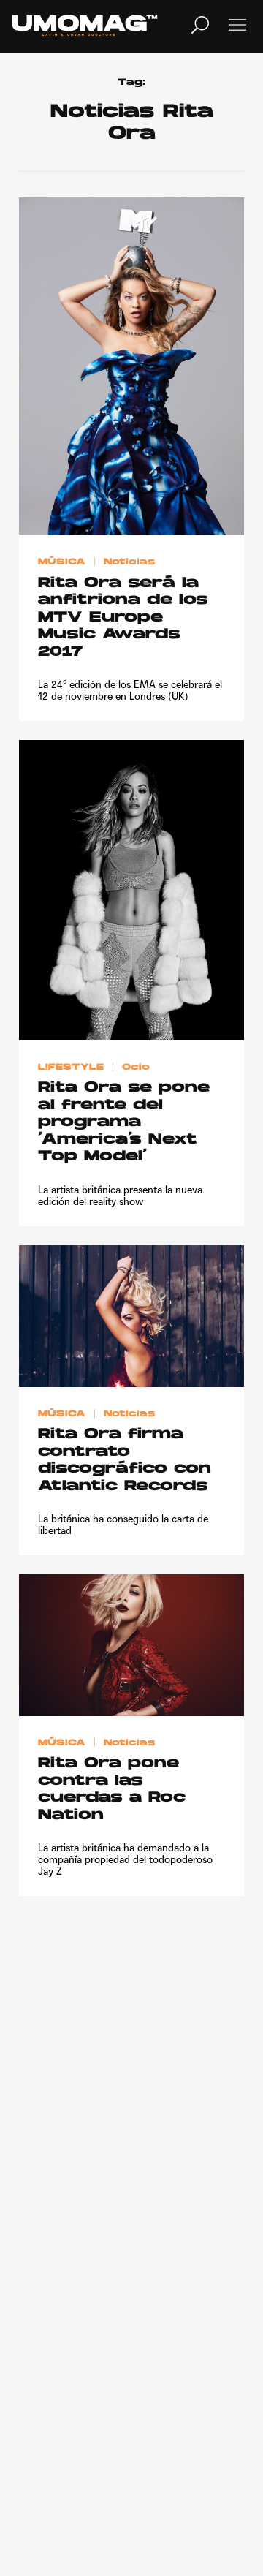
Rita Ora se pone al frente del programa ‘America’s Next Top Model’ (124, 1122)
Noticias (129, 562)
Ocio (136, 1067)
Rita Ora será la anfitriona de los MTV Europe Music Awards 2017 (123, 618)
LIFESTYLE (71, 1067)
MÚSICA (62, 562)
